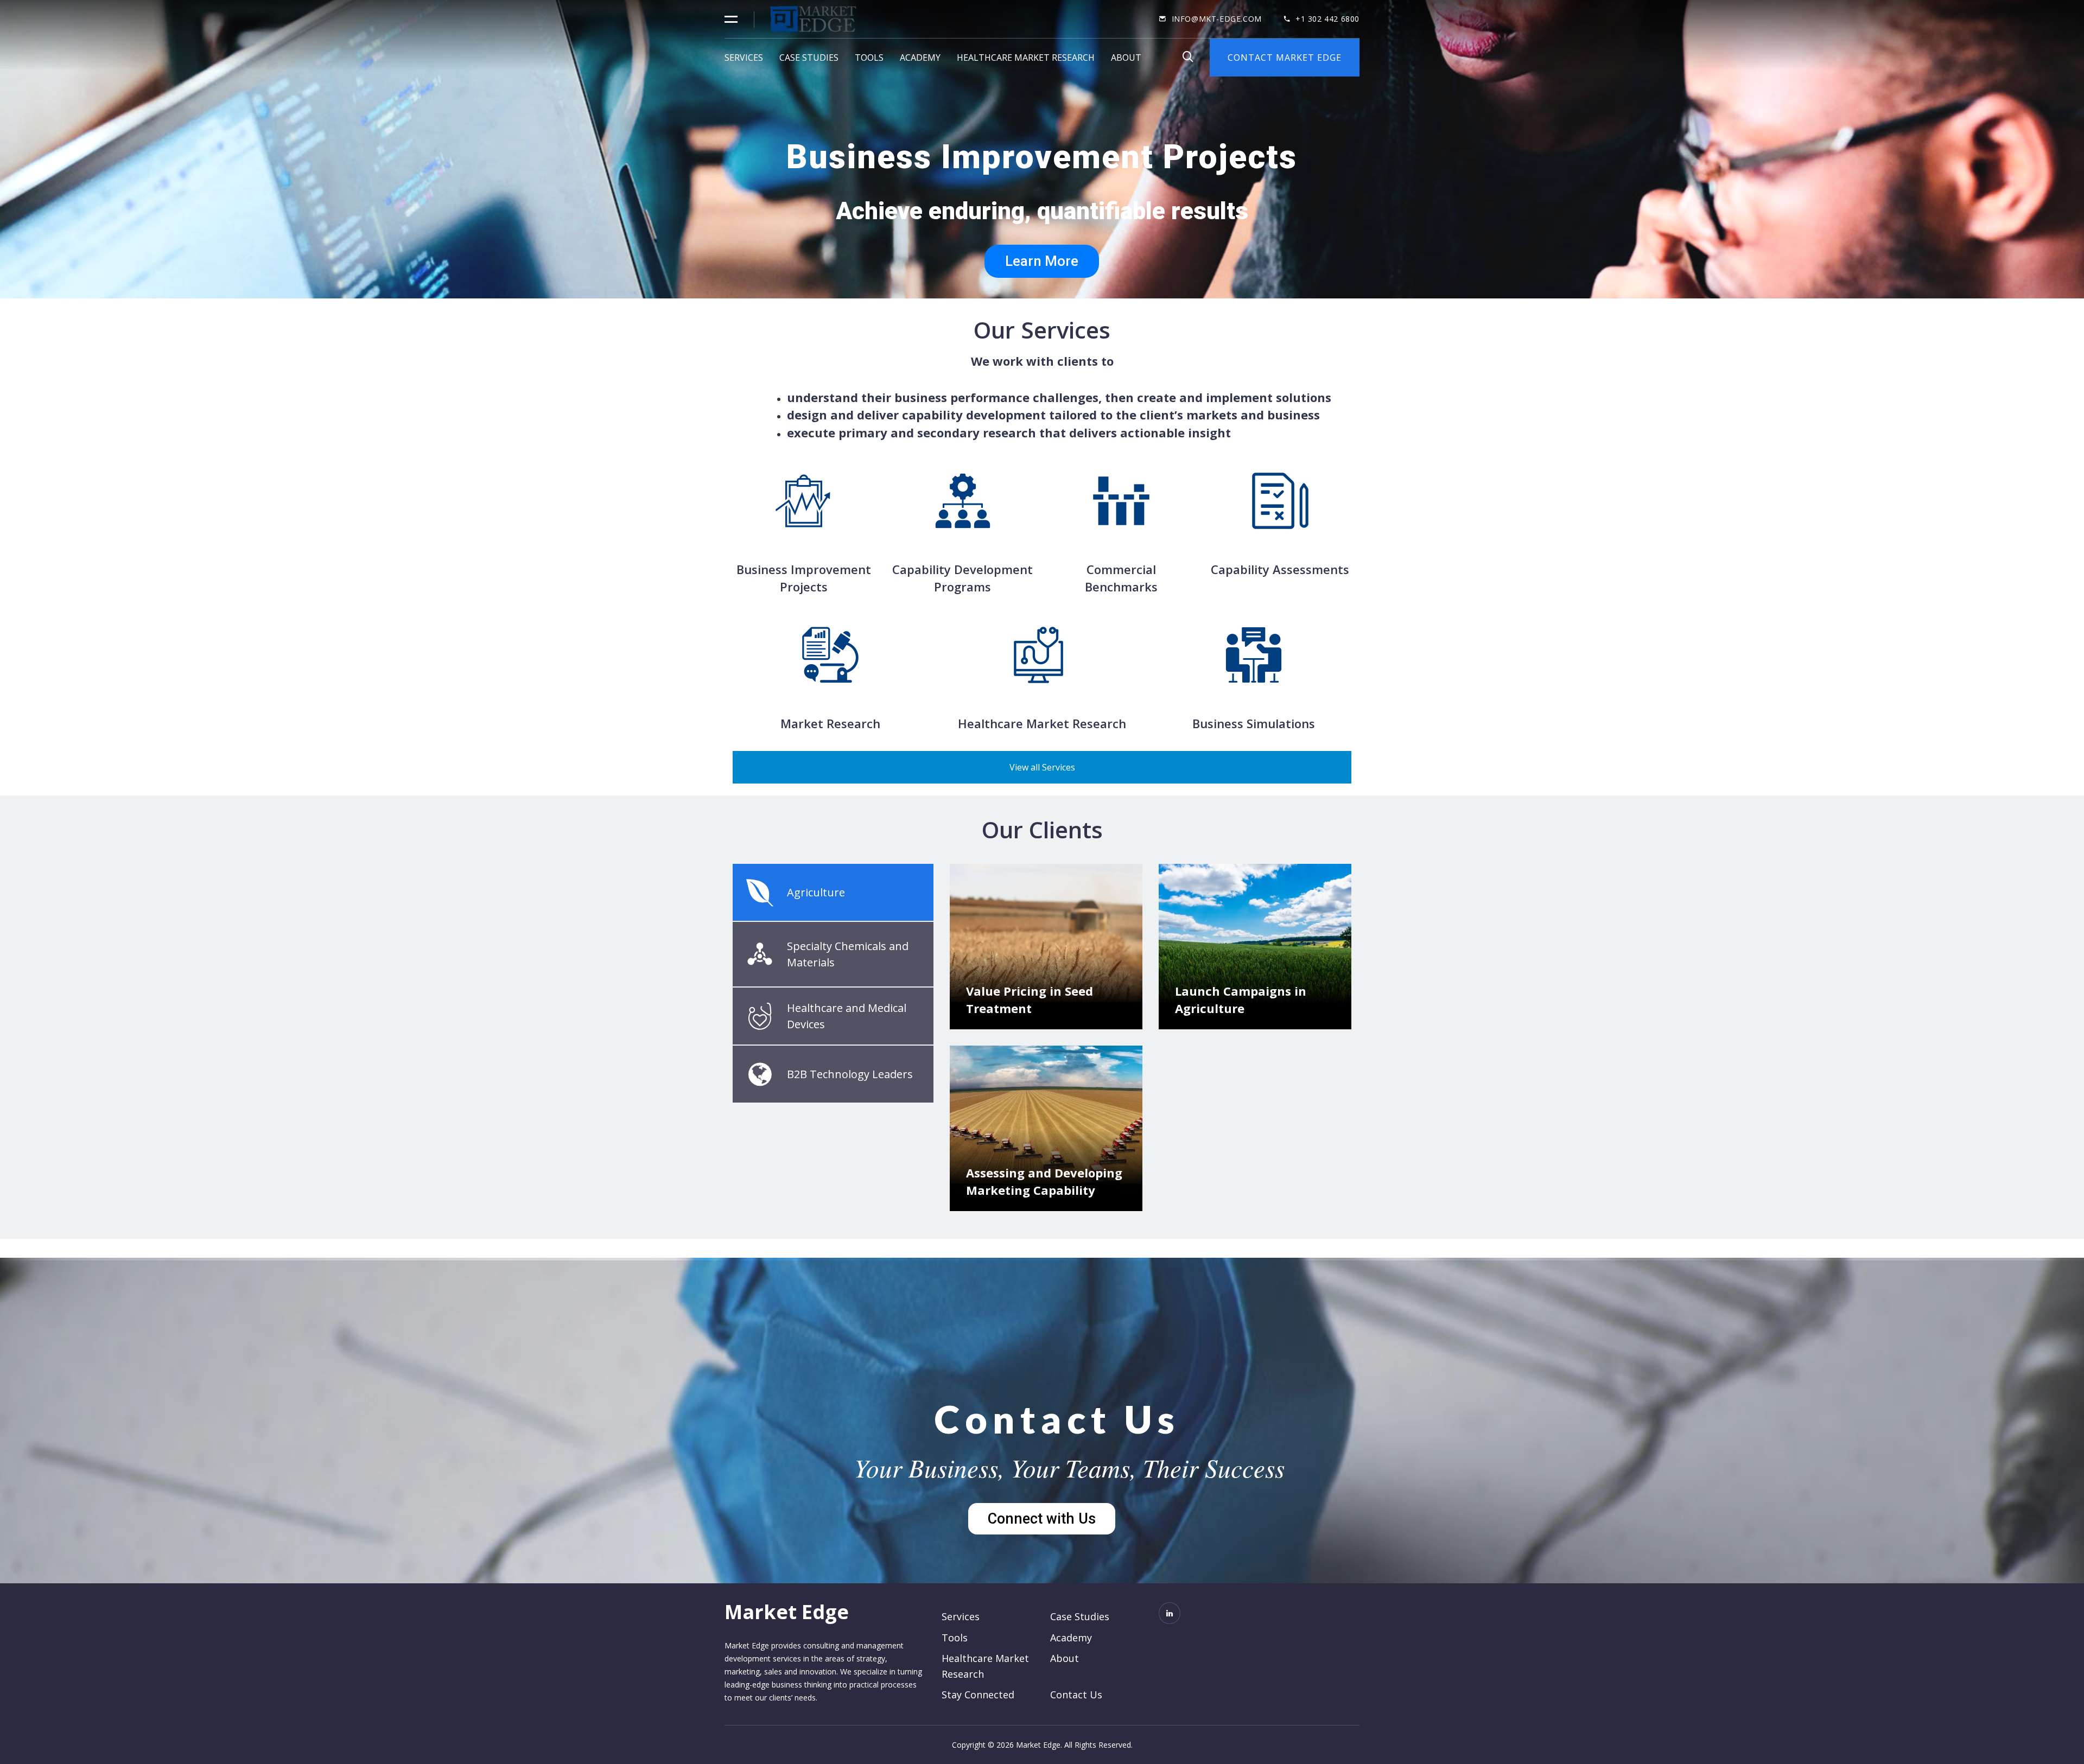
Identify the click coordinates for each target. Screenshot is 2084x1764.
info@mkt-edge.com (1217, 19)
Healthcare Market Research (1026, 58)
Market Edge (787, 1612)
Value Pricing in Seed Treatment (1030, 999)
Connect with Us (1042, 1519)
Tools (869, 58)
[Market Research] (830, 655)
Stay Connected (978, 1695)
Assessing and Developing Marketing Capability (1044, 1181)
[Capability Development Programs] (963, 501)
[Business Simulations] (1254, 655)
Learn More (1042, 261)
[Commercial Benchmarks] (1121, 501)
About (1126, 58)
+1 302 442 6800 (1327, 19)
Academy (920, 58)
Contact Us (1057, 1419)
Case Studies (809, 58)
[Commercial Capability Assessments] (1280, 501)
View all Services (1042, 767)
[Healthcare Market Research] (1042, 655)
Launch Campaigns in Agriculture (1241, 999)
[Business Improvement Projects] (804, 501)
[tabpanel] (1151, 1046)
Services (744, 58)
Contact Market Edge (1285, 58)
